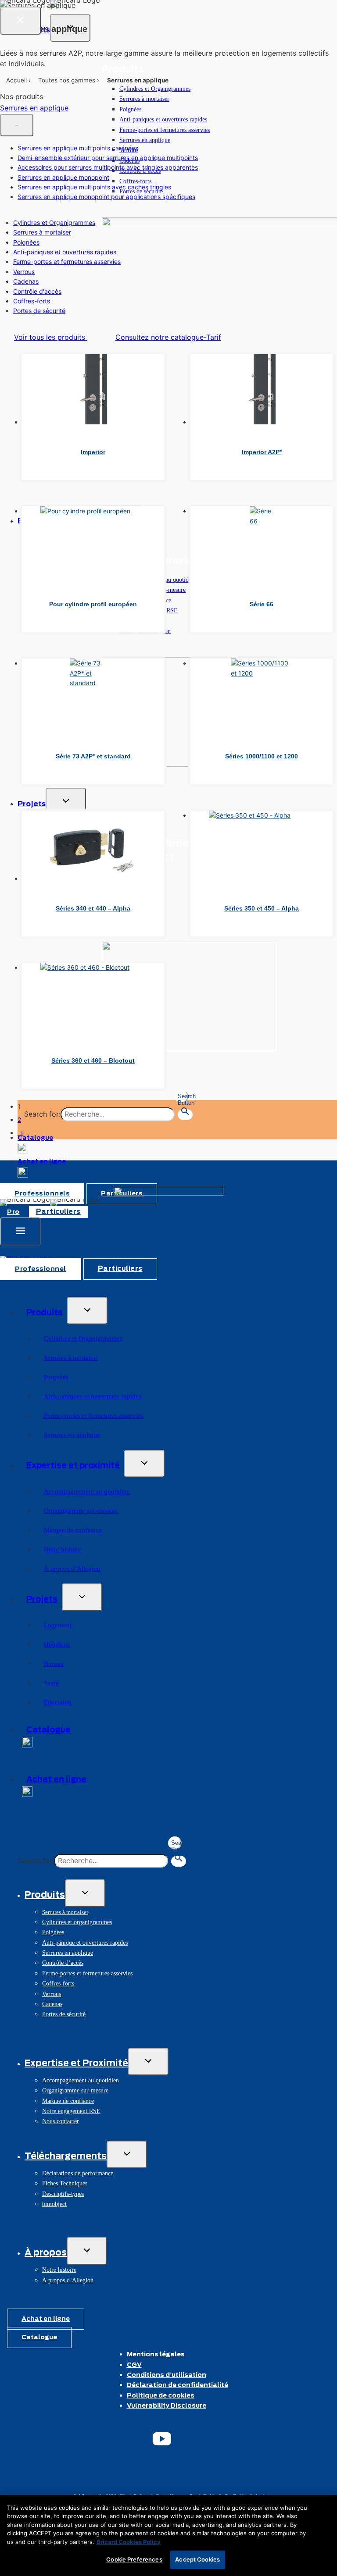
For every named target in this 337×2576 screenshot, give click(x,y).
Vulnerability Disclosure (167, 2406)
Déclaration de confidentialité (177, 2385)
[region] (168, 2535)
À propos (46, 2253)
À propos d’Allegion (72, 1569)
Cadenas (52, 2004)
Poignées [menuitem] (26, 242)
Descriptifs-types (63, 2194)
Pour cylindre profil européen (93, 604)
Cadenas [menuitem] (26, 281)
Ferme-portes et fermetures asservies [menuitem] (67, 262)
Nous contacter (61, 2121)
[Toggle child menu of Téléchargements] (127, 2154)
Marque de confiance (73, 1530)
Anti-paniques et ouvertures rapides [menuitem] (65, 252)
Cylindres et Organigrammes (155, 89)
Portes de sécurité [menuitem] (39, 311)
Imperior (93, 452)
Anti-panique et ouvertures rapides (85, 1943)
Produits (45, 1313)
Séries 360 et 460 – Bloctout (93, 1060)
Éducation (58, 1702)
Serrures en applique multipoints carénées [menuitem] (78, 148)
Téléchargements (66, 2156)
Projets (42, 1600)
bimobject (54, 2204)
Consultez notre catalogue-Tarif (168, 337)
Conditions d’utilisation (167, 2375)
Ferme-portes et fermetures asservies (165, 130)
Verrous (52, 1994)
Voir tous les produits (51, 337)
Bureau (54, 1664)
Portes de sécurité (64, 2014)
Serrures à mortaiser (144, 99)
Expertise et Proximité (76, 2064)
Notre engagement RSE (71, 2111)
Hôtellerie (57, 1644)
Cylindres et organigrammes (77, 1922)
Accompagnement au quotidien (87, 1491)
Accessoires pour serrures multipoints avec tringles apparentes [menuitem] (108, 167)
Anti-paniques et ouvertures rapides (163, 119)
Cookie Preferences (134, 2559)
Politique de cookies (161, 2396)
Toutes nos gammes (67, 80)
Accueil (16, 80)
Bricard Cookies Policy (129, 2542)
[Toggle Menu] (20, 1231)
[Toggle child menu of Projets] (82, 1597)
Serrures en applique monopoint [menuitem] (63, 177)
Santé (51, 1683)
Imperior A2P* (262, 452)
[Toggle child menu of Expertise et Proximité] (148, 2062)
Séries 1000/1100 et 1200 (262, 756)
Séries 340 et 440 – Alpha (93, 908)
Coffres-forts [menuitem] (32, 301)
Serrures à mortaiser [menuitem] (42, 232)
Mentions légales (156, 2355)
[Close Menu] (20, 21)
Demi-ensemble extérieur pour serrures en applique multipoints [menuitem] (108, 158)
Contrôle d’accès (63, 1963)
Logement (58, 1625)
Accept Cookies (197, 2559)
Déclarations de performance (78, 2173)
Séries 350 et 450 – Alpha (262, 908)
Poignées (130, 109)
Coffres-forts (135, 181)
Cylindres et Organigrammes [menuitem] (54, 222)
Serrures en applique (145, 140)
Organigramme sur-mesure (81, 1511)
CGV (134, 2365)
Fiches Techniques (65, 2183)
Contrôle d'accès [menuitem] (37, 291)
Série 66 (262, 604)
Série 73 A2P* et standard (93, 756)
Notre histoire (63, 1549)
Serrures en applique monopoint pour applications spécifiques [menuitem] (106, 197)
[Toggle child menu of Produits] (87, 1311)
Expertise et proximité (73, 1466)
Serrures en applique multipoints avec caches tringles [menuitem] (94, 187)
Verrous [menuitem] (24, 272)
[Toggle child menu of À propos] (87, 2251)
